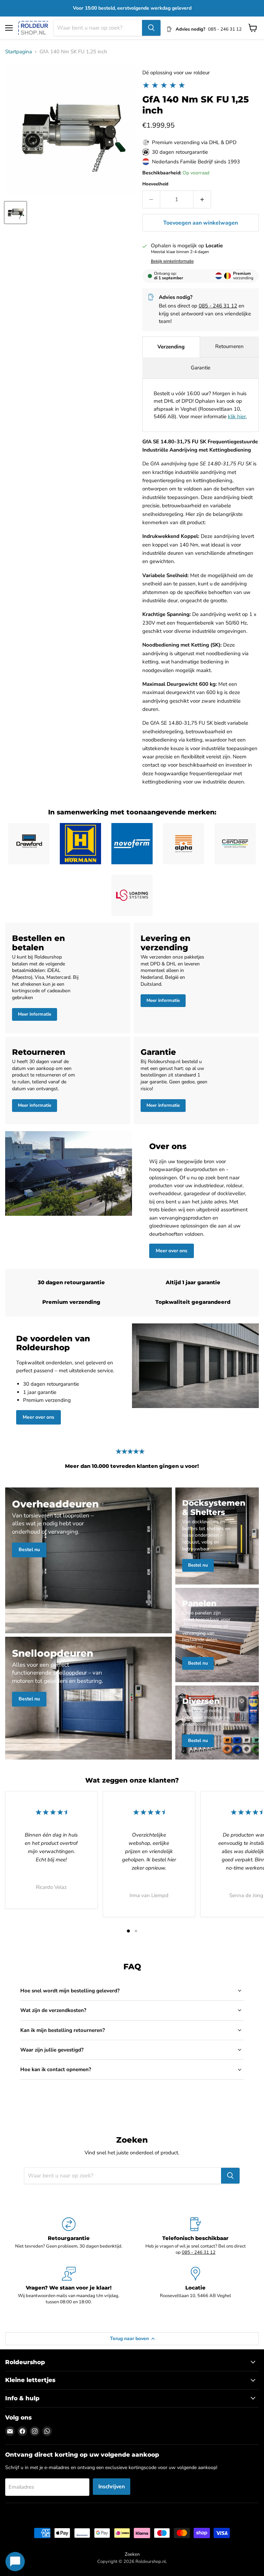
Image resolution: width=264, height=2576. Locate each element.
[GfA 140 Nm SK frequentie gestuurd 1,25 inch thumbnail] (15, 213)
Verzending (171, 347)
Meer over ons (172, 1251)
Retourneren (229, 346)
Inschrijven (112, 2487)
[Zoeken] (151, 28)
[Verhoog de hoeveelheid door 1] (202, 199)
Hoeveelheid (155, 184)
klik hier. (237, 416)
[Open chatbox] (15, 2562)
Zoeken (132, 2554)
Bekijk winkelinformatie (172, 261)
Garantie (201, 368)
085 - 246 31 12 (218, 306)
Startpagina (19, 52)
